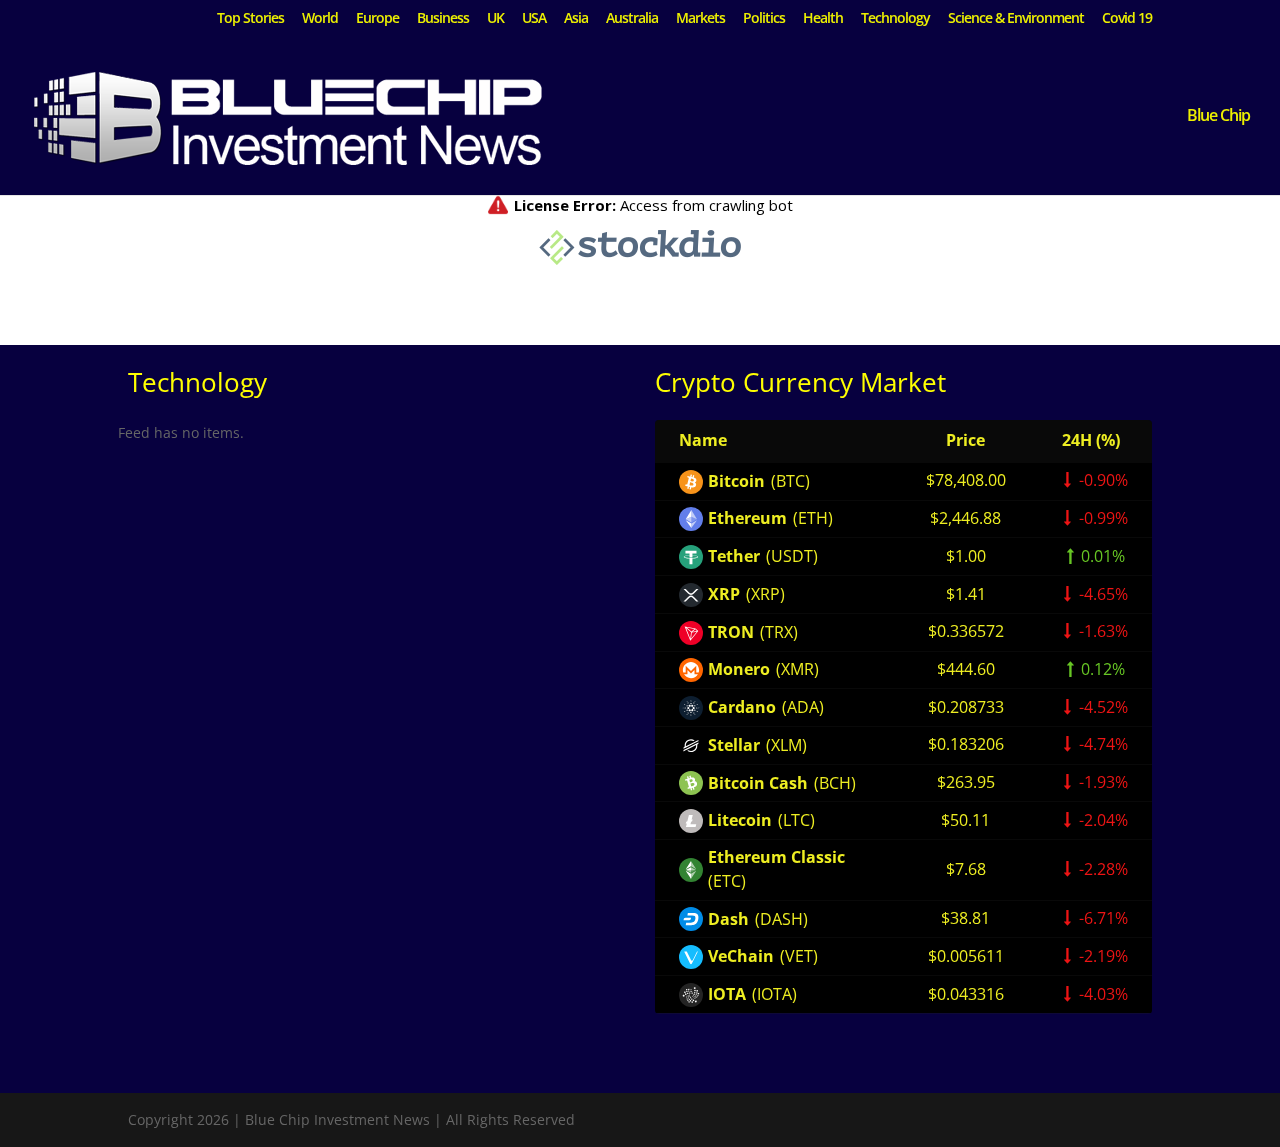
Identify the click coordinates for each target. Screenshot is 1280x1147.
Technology (895, 19)
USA (534, 19)
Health (823, 19)
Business (443, 19)
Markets (700, 19)
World (320, 19)
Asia (576, 19)
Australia (632, 19)
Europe (377, 19)
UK (495, 19)
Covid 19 (1127, 19)
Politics (764, 19)
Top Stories (250, 19)
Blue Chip (1218, 117)
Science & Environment (1016, 19)
